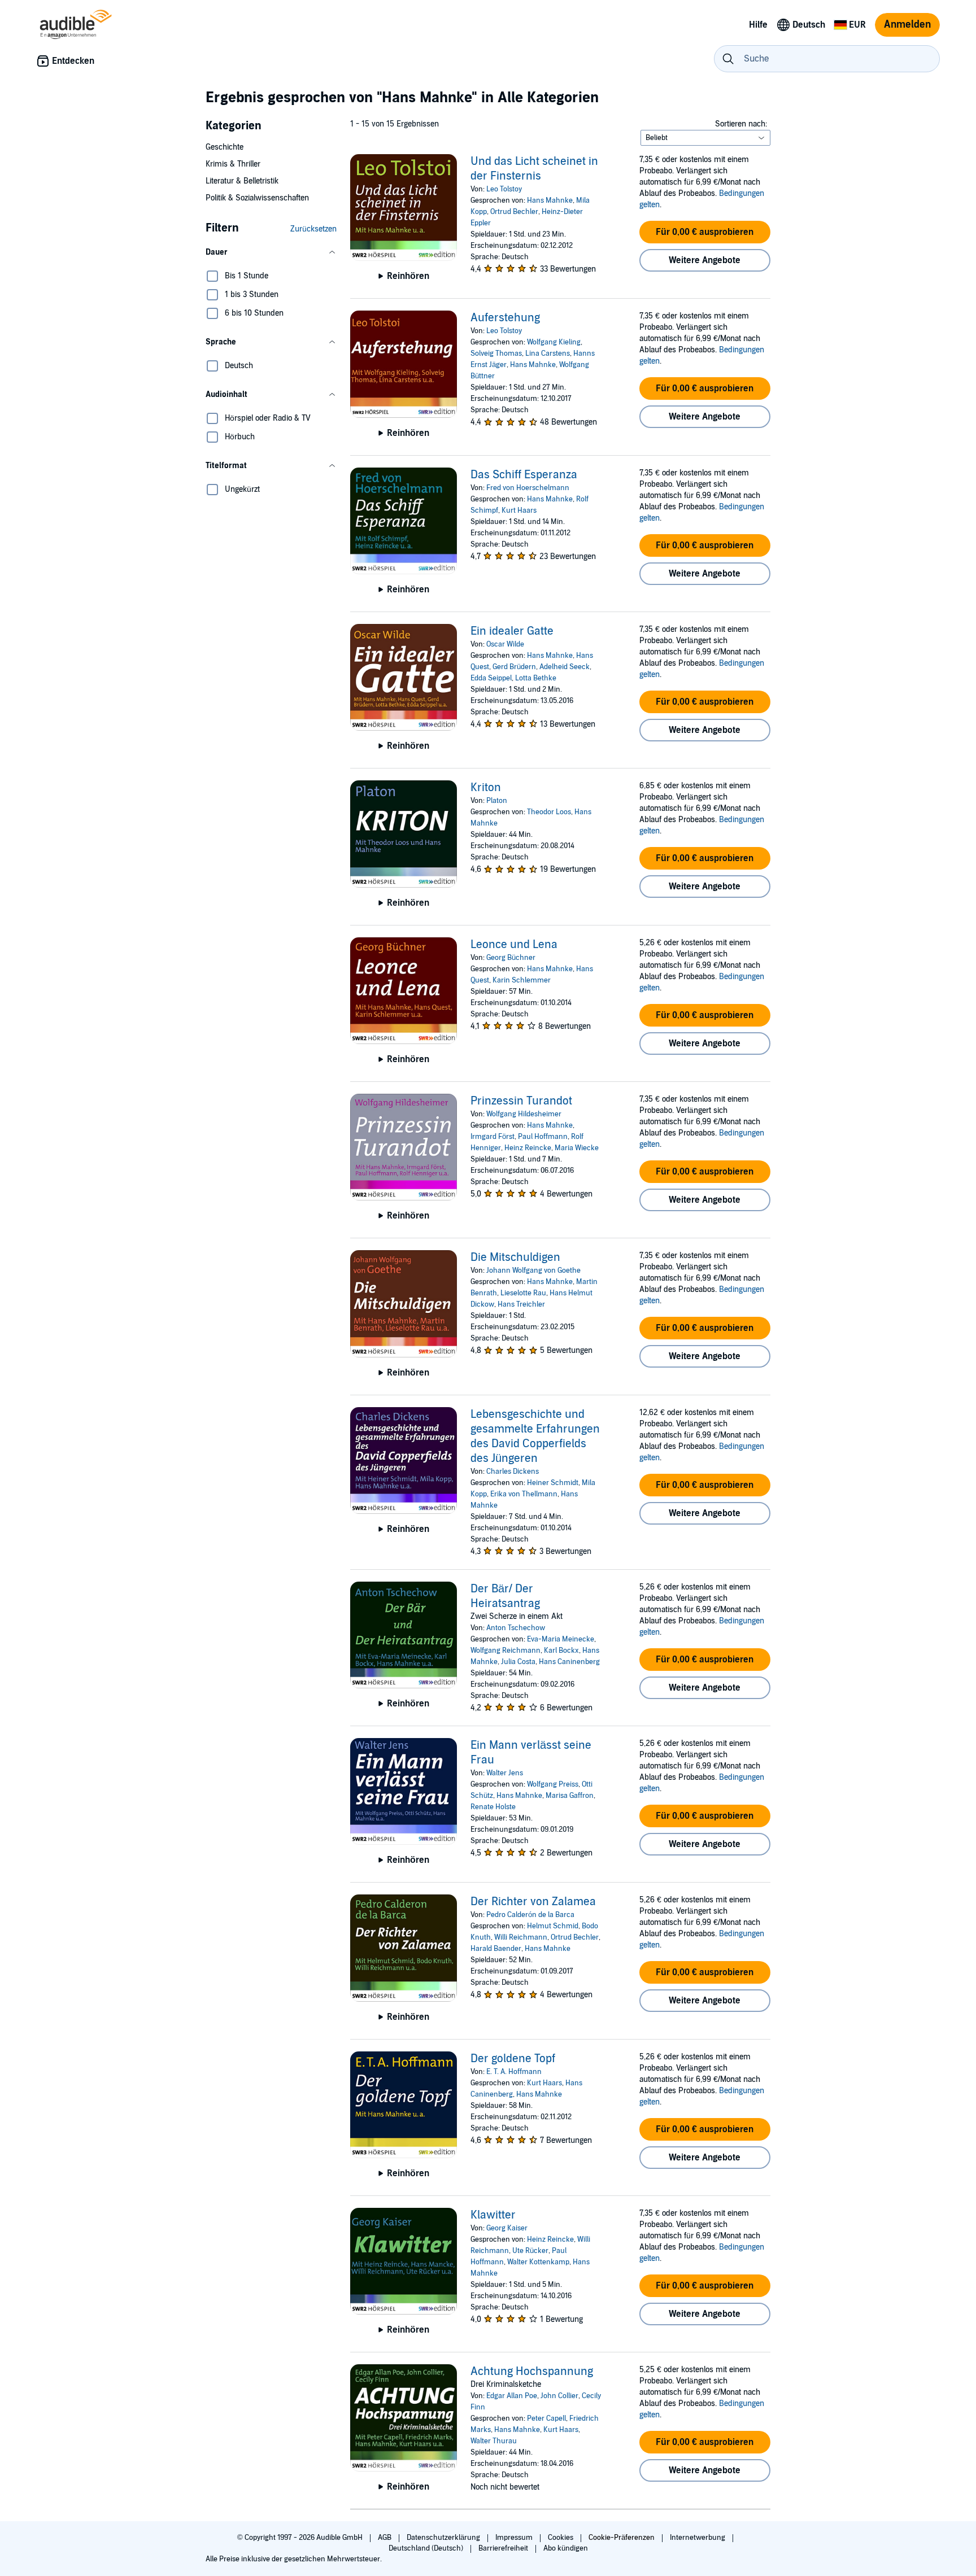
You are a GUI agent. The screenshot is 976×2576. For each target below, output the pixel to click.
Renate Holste (493, 1807)
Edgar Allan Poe (512, 2396)
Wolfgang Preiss (553, 1784)
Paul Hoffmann (543, 1137)
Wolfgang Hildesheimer (524, 1114)
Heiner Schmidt (553, 1483)
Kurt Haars (519, 510)
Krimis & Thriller (233, 164)
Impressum (515, 2538)
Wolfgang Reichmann (506, 1651)
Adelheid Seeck (565, 667)
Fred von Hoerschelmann (528, 488)
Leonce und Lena (514, 945)
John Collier (559, 2396)
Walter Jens (505, 1773)
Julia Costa (518, 1662)
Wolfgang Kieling (554, 342)
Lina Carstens (548, 353)
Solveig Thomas (496, 353)
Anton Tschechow (516, 1628)
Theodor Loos (549, 812)
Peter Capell (546, 2418)
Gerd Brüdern (514, 667)
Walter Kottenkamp (538, 2262)
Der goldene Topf (513, 2059)
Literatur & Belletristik (242, 181)
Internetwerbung (698, 2538)
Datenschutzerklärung (444, 2538)
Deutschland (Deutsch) (427, 2548)
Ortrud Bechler (514, 212)
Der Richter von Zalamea (533, 1902)
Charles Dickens (513, 1472)
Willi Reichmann (521, 1937)
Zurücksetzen (313, 229)
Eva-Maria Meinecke (561, 1639)
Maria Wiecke (577, 1148)
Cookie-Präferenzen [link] (622, 2538)
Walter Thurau (494, 2441)
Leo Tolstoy (504, 189)
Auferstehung (505, 318)
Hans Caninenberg (569, 1662)
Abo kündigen (566, 2548)
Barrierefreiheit (504, 2548)
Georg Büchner (511, 958)
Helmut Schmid (553, 1926)
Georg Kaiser (507, 2228)
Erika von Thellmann (524, 1494)
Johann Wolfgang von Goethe (533, 1270)
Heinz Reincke (528, 1148)
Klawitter (493, 2215)
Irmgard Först (493, 1137)
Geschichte (225, 147)
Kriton (486, 788)
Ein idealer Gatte (512, 631)
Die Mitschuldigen (515, 1258)
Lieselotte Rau (523, 1293)
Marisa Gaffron (570, 1796)
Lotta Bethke (536, 678)
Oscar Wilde (505, 644)
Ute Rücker (530, 2251)
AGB (385, 2538)
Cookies (561, 2538)
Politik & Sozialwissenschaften (257, 198)
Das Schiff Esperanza (524, 475)
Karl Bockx (561, 1651)
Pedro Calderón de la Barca (530, 1915)
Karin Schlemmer (522, 980)
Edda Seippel (491, 678)
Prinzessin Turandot (521, 1101)
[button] (271, 252)
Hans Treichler (521, 1304)
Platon (497, 801)
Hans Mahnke (550, 200)
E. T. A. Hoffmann (514, 2072)
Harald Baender (496, 1949)
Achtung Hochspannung (532, 2372)
